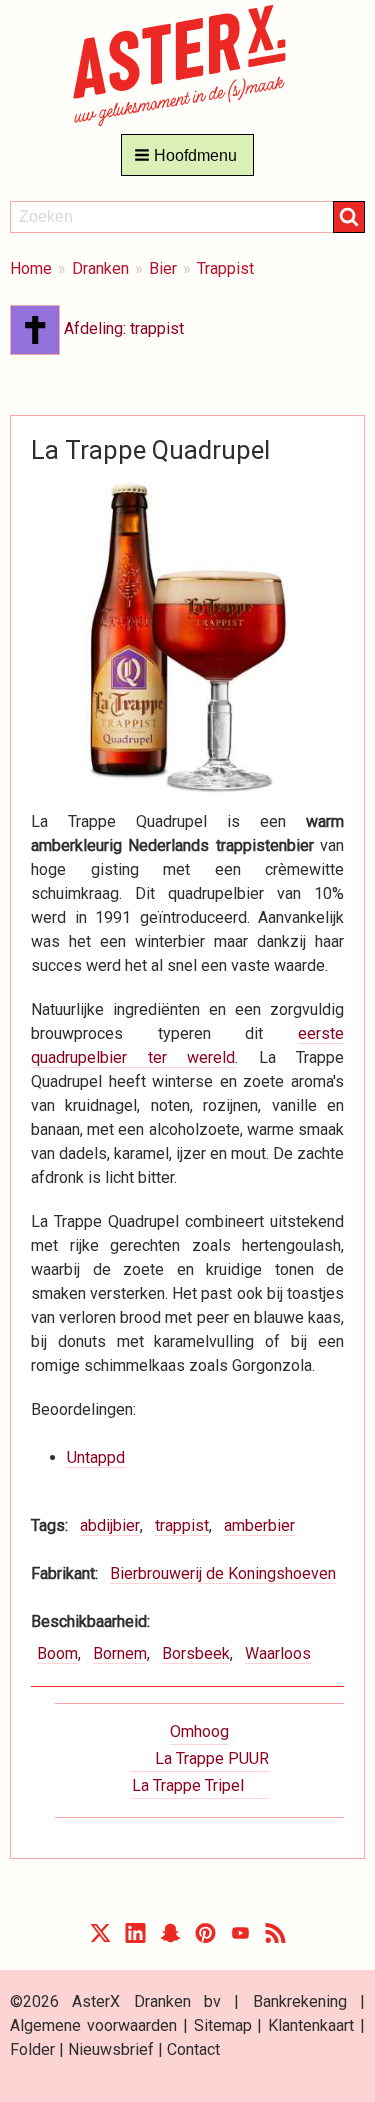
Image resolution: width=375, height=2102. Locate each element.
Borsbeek (196, 1653)
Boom (57, 1653)
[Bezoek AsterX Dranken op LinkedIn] (135, 1937)
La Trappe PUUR (212, 1758)
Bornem (120, 1653)
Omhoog (199, 1731)
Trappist (225, 268)
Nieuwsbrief (111, 2049)
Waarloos (278, 1653)
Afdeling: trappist (122, 328)
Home (31, 268)
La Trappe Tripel (188, 1785)
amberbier (259, 1525)
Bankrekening (300, 2001)
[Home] (187, 64)
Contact (193, 2049)
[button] (187, 155)
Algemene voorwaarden (93, 2025)
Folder (32, 2049)
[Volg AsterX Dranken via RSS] (275, 1937)
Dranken (100, 268)
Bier (163, 268)
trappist (182, 1525)
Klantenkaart (311, 2025)
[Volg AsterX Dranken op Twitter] (100, 1937)
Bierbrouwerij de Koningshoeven (223, 1573)
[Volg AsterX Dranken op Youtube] (240, 1937)
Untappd (96, 1457)
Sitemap (223, 2025)
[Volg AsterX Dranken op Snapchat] (170, 1937)
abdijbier (110, 1525)
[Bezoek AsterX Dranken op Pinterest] (205, 1937)
